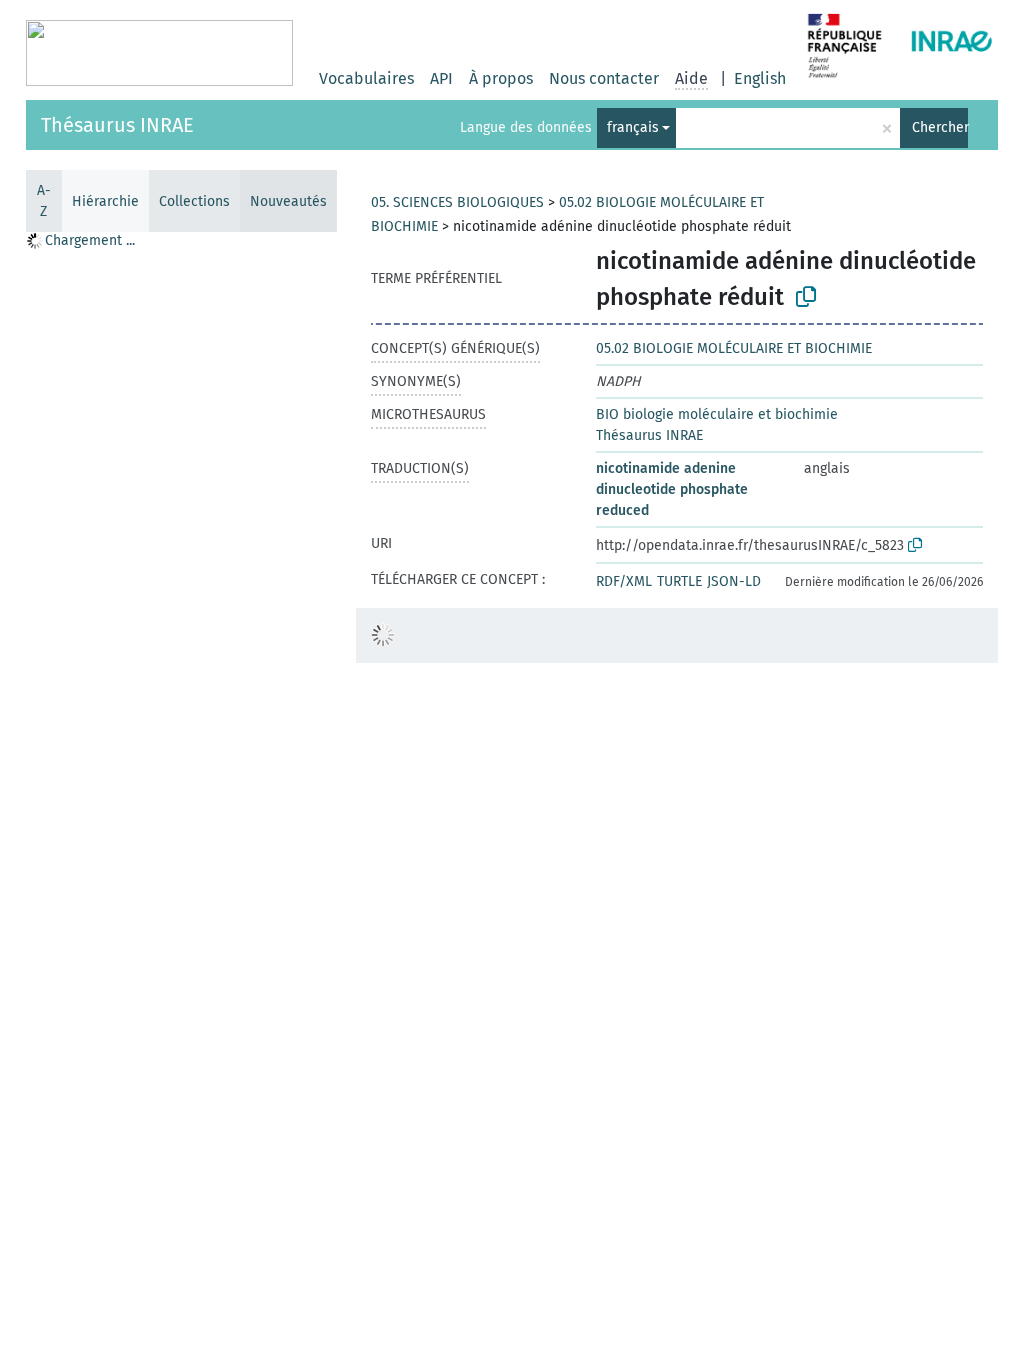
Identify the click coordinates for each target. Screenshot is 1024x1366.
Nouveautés (288, 201)
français (633, 127)
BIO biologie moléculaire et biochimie (717, 414)
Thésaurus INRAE (117, 125)
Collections (194, 201)
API (441, 78)
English (760, 78)
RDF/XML (624, 581)
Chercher (940, 127)
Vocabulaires (366, 78)
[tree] (181, 798)
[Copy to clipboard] (806, 297)
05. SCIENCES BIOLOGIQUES (457, 202)
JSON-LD (734, 581)
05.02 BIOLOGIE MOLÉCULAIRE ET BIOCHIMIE (734, 348)
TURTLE (679, 581)
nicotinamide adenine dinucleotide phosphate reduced (672, 489)
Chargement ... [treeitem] (90, 240)
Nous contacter (604, 78)
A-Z (44, 201)
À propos (501, 78)
